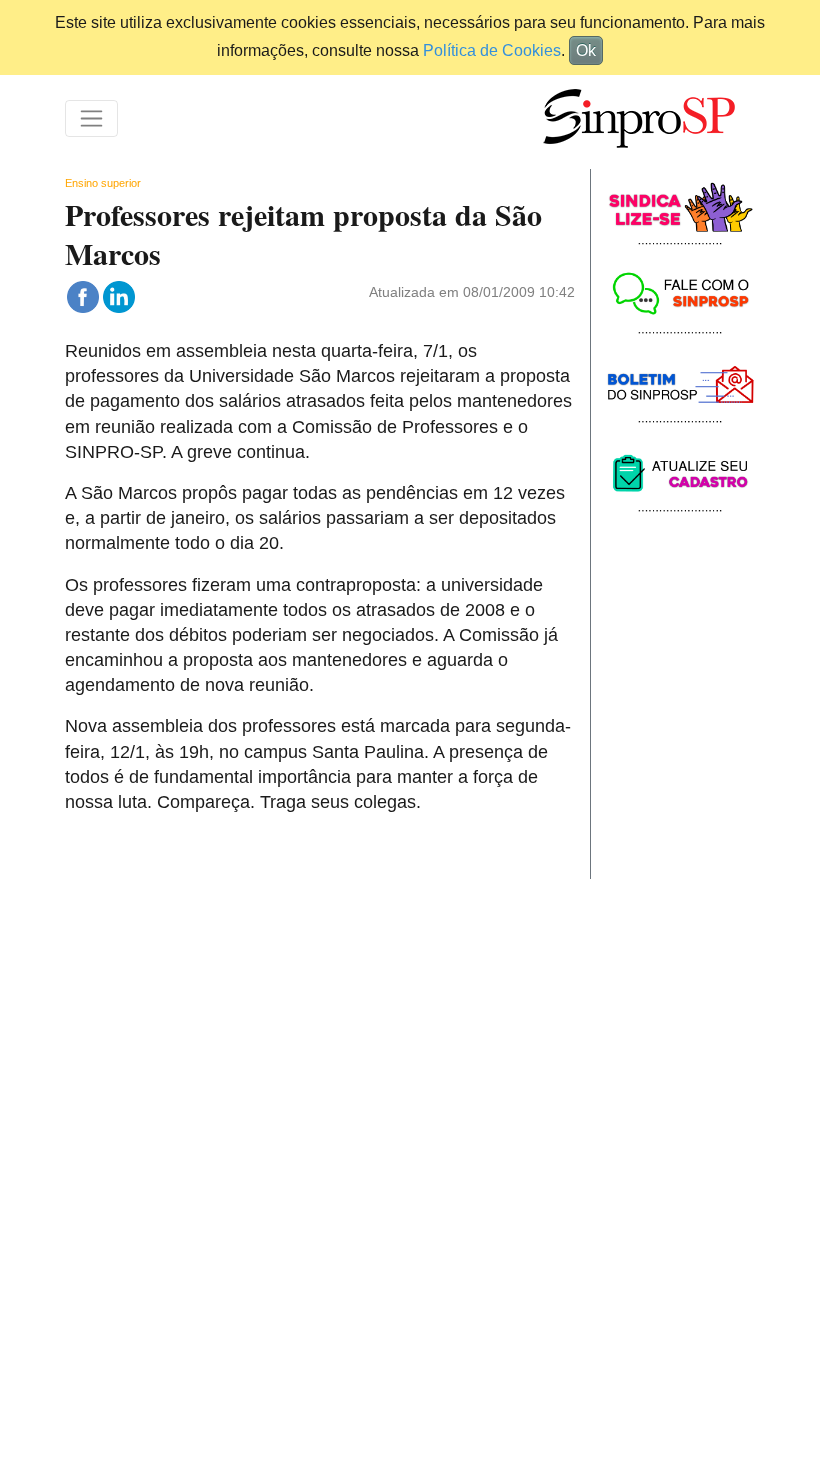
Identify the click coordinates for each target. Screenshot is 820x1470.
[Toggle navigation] (91, 118)
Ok (586, 50)
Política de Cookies (492, 50)
